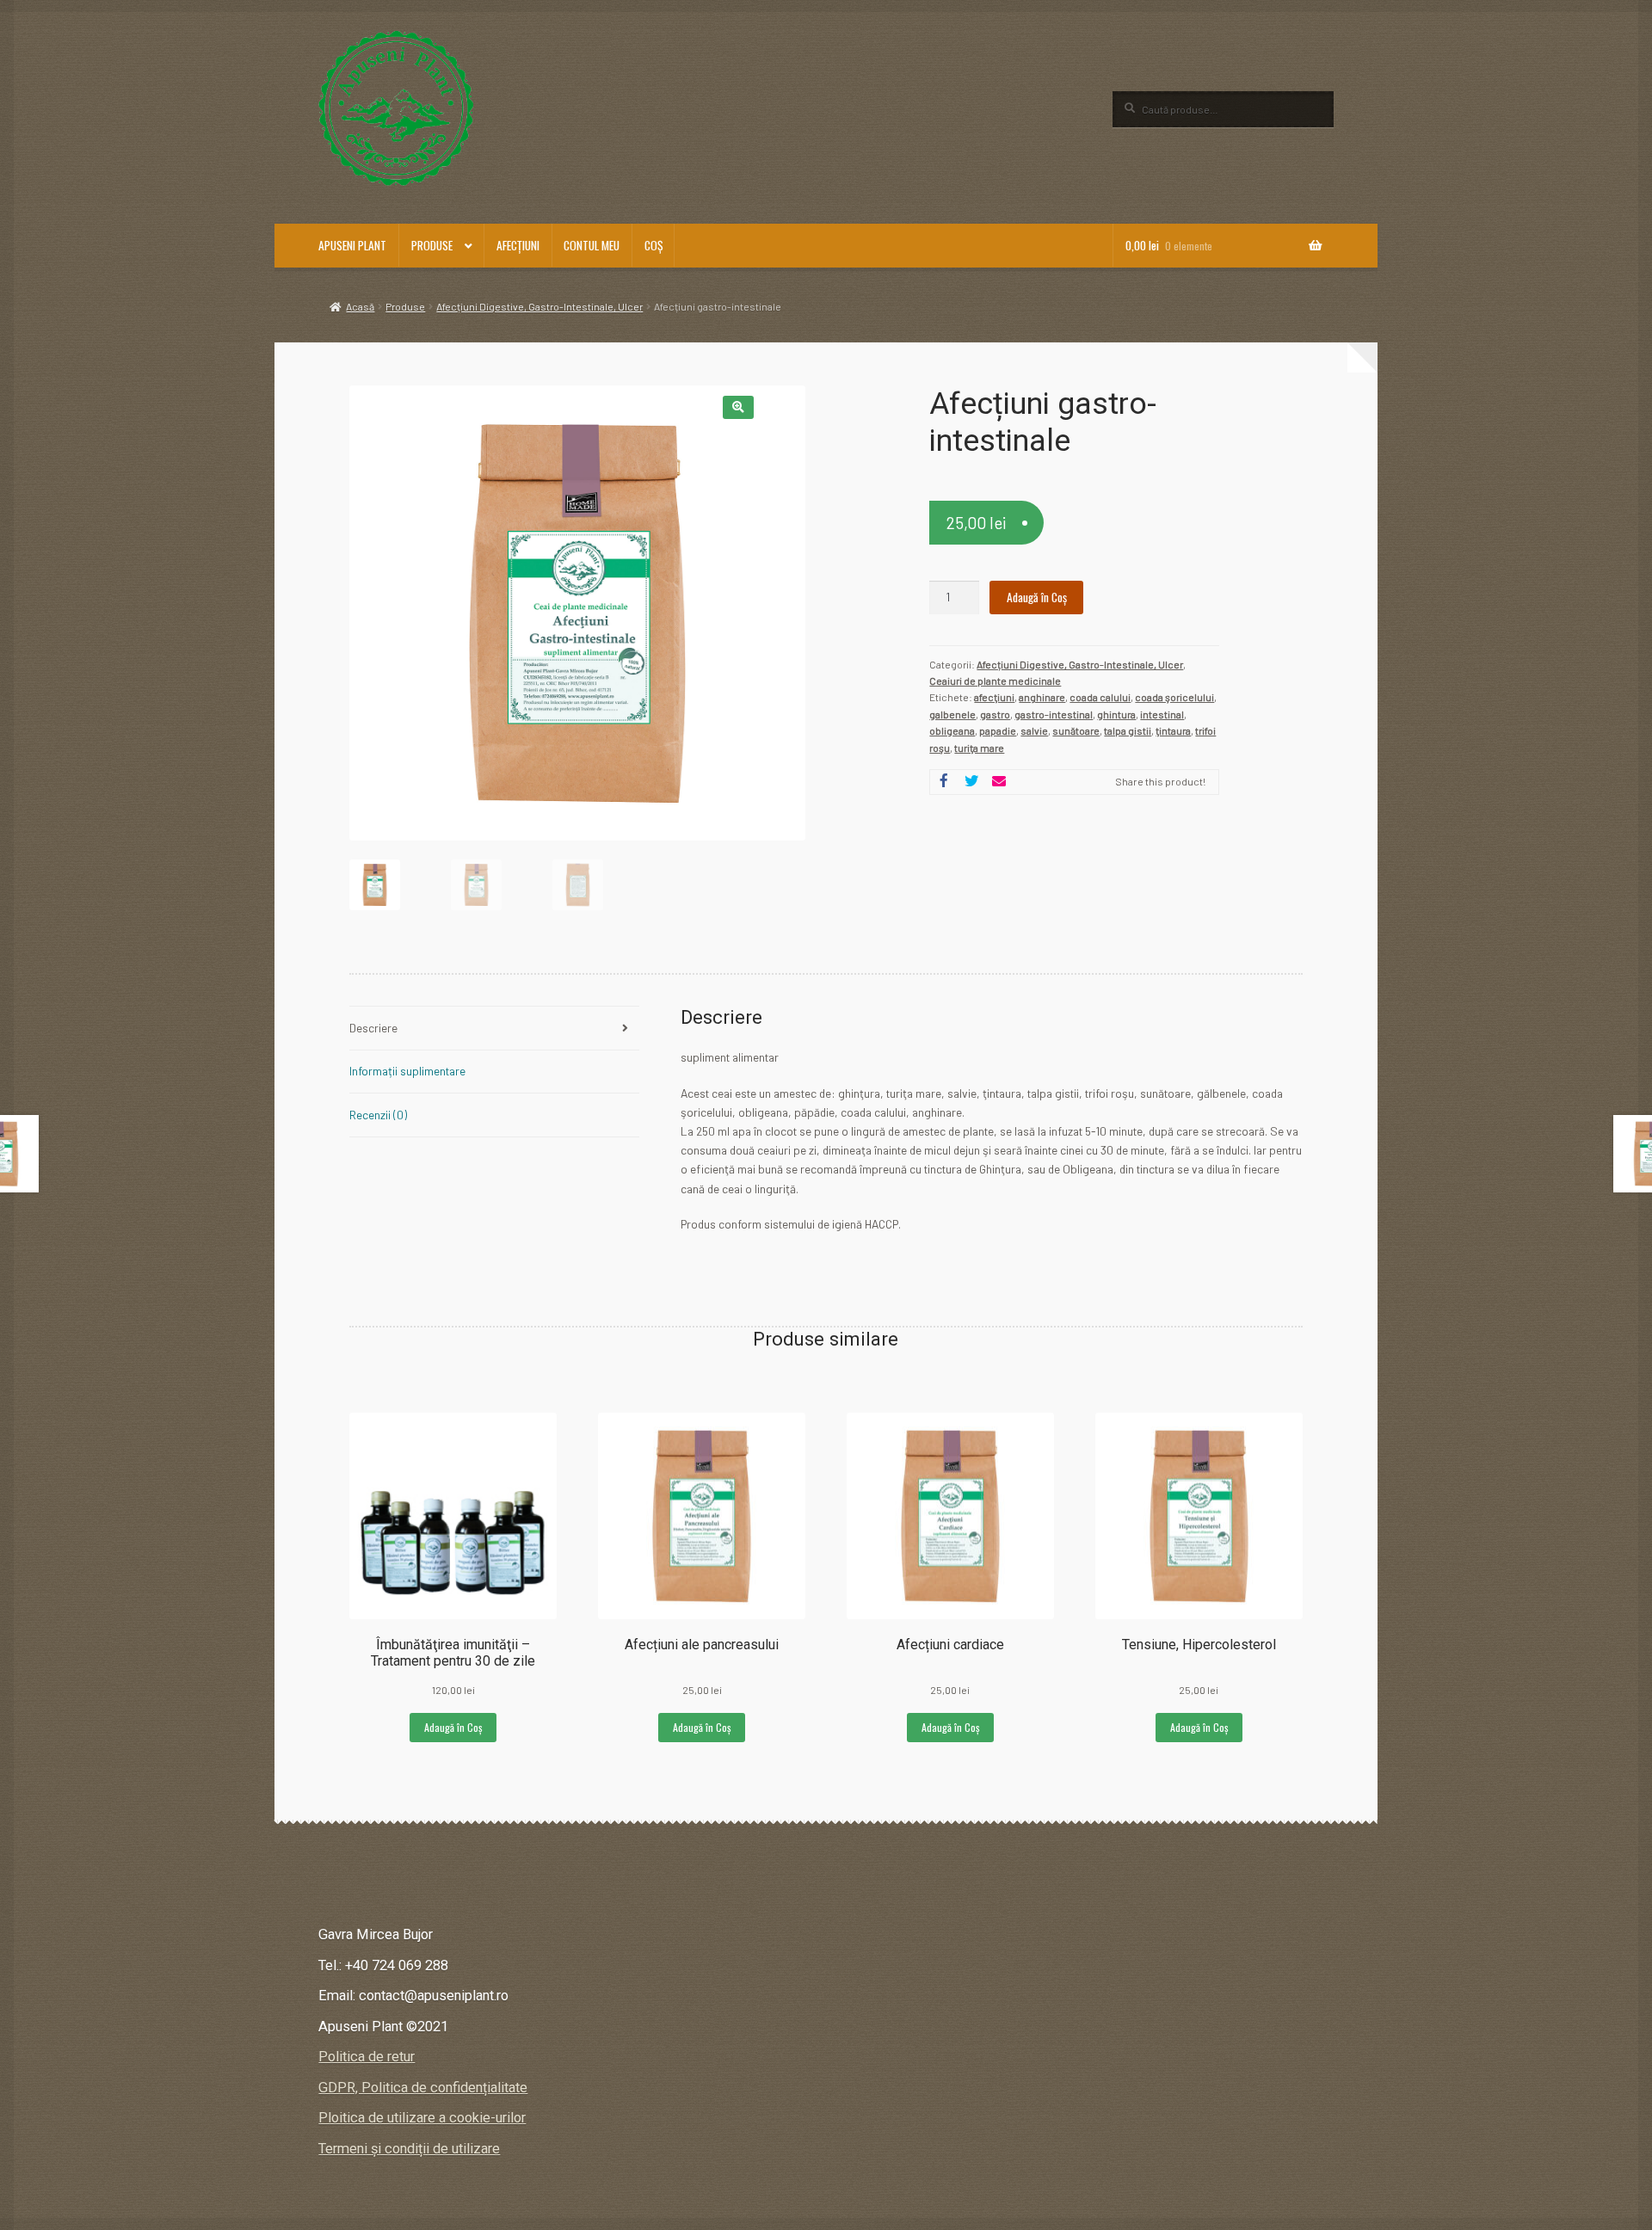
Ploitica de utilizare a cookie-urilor (422, 2118)
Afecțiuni (518, 245)
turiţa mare (979, 748)
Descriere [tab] (373, 1028)
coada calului (1100, 697)
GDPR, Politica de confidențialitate (423, 2088)
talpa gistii (1128, 730)
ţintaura (1173, 730)
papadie (998, 730)
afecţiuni (994, 697)
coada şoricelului (1174, 697)
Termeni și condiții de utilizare (409, 2149)
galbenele (952, 714)
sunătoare (1076, 730)
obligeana (952, 730)
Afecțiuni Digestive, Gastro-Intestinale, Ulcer (539, 306)
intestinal (1162, 714)
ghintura (1116, 714)
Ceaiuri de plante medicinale (995, 681)
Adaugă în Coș (1037, 597)
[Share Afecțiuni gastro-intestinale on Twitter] (971, 782)
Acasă (360, 306)
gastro (995, 714)
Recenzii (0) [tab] (378, 1115)
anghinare (1042, 697)
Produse (432, 245)
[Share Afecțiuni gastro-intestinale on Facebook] (944, 782)
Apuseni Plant (352, 245)
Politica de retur (367, 2057)
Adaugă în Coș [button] (453, 1727)
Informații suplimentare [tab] (407, 1071)
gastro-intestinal (1054, 714)
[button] (738, 407)
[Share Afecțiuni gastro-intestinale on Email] (999, 782)
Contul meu (592, 245)
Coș (653, 245)
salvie (1034, 730)
